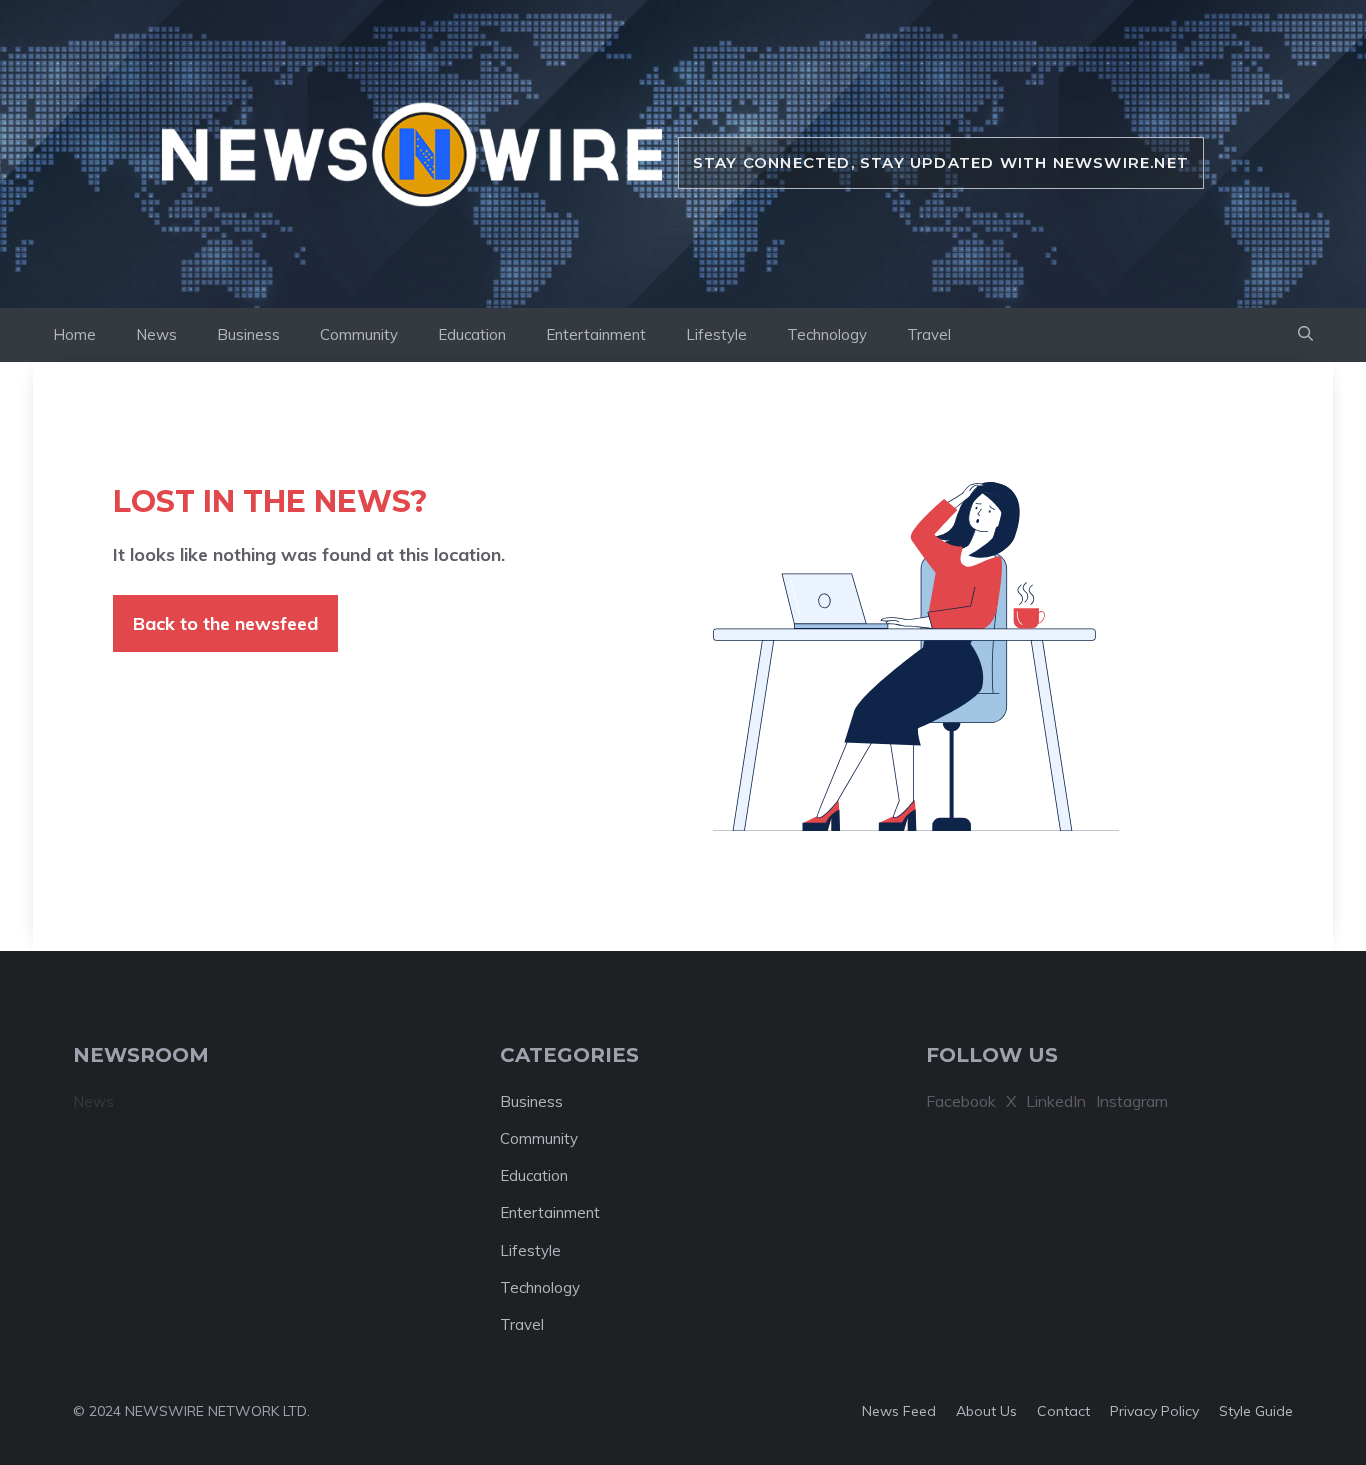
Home (74, 334)
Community (359, 334)
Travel (929, 334)
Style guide (1256, 1411)
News (156, 334)
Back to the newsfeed (225, 623)
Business (248, 334)
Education (472, 334)
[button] (1305, 335)
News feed (899, 1411)
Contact (1063, 1411)
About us (986, 1411)
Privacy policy (1154, 1411)
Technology (827, 334)
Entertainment (596, 334)
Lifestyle (716, 334)
